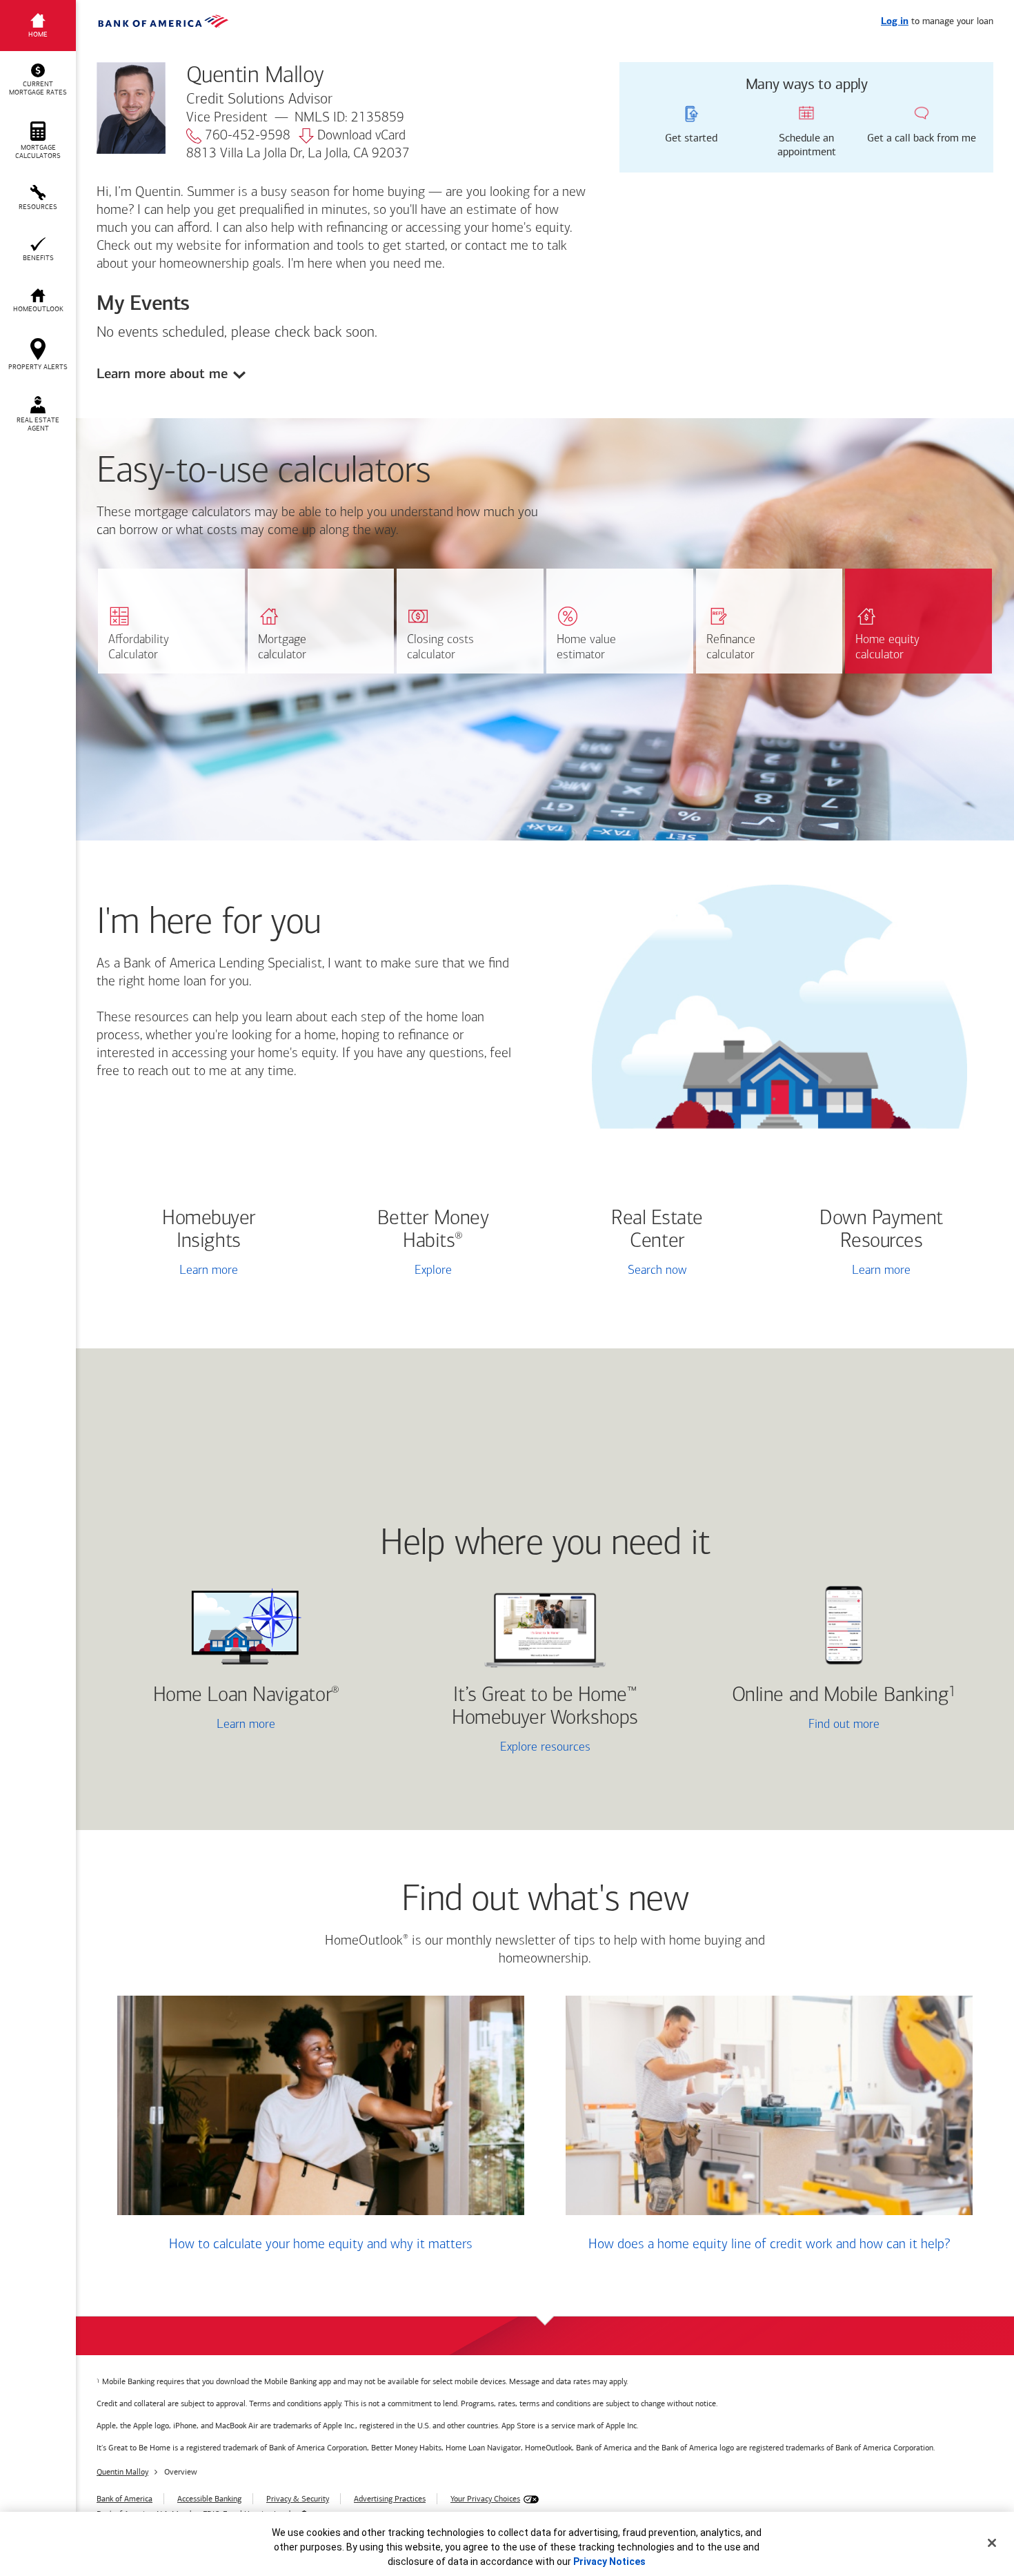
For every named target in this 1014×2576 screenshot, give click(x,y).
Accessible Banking (209, 2499)
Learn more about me (162, 374)
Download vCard (361, 136)
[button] (38, 80)
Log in (895, 22)
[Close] (992, 2543)
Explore (433, 1271)
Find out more (793, 1726)
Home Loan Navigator (246, 1696)
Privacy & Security (298, 2499)
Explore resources (545, 1748)
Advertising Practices (390, 2499)
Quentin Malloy (122, 2472)
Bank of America (125, 2499)
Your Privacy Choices (485, 2499)
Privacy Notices (609, 2562)
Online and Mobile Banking (841, 1696)
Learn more (209, 1271)
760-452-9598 (248, 136)
